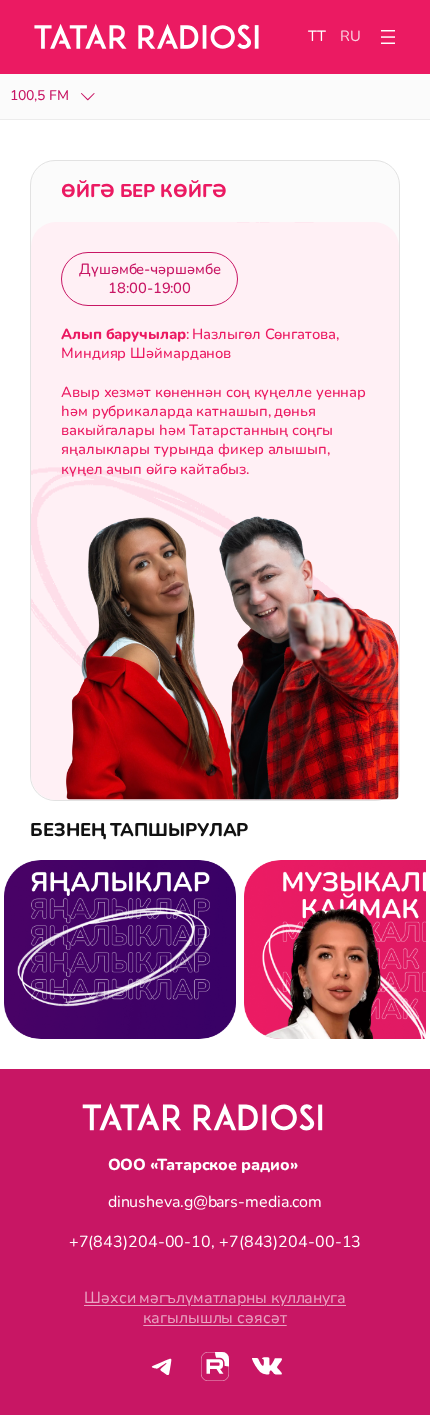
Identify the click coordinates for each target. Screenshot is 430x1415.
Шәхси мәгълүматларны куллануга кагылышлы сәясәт (215, 1308)
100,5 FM (39, 96)
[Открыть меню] (388, 37)
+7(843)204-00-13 (290, 1242)
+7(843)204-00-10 (140, 1242)
